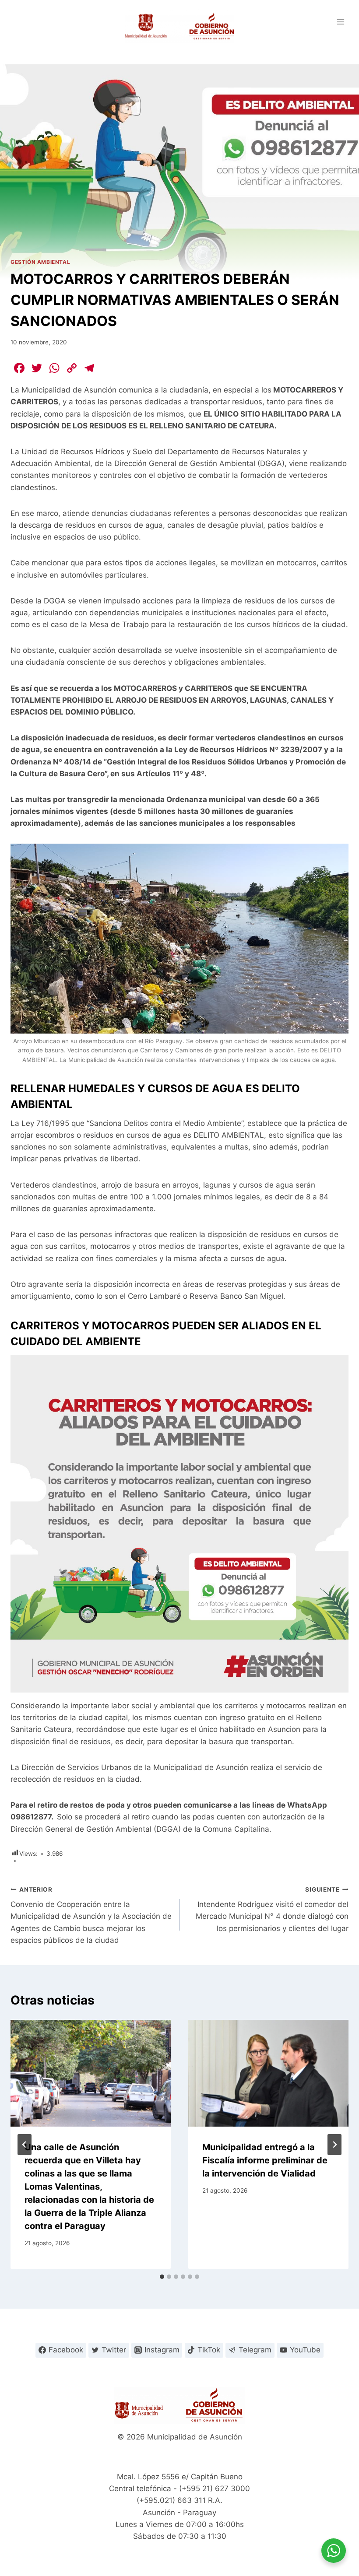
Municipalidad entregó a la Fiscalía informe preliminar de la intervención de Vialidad (265, 2160)
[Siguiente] (334, 2145)
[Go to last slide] (25, 2145)
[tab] (162, 2277)
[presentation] (91, 2073)
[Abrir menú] (340, 22)
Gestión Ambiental (40, 262)
